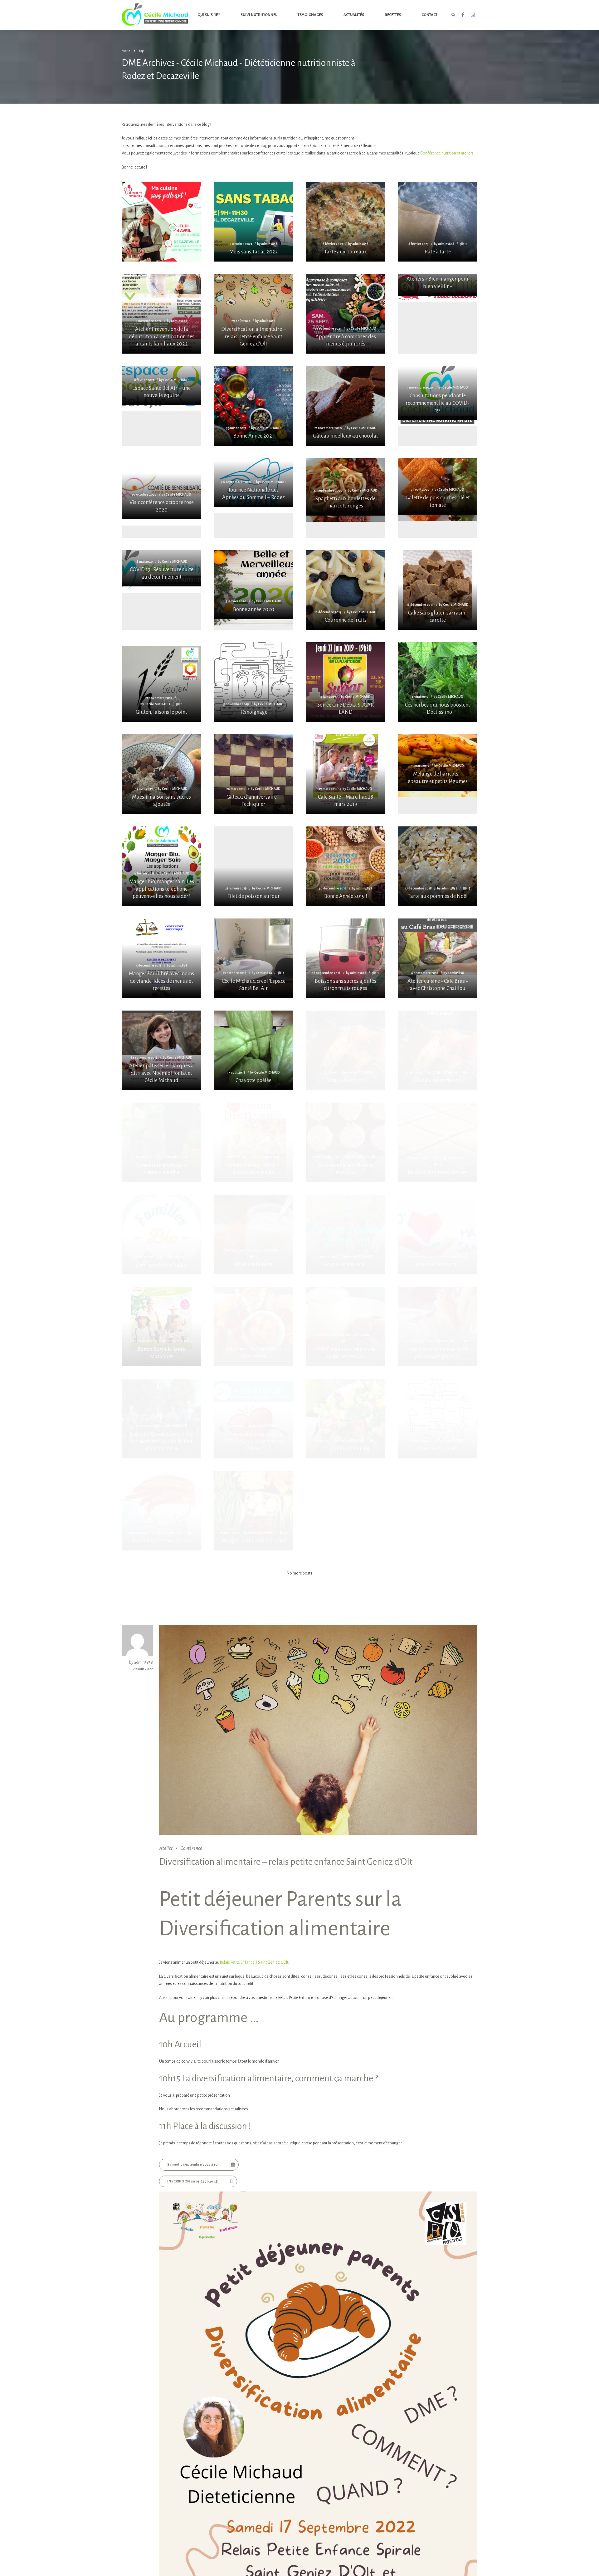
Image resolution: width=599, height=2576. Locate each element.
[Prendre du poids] (438, 1419)
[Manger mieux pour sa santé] (253, 1511)
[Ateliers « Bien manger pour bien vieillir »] (438, 285)
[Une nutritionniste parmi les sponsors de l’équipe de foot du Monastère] (161, 1419)
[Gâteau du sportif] (346, 1050)
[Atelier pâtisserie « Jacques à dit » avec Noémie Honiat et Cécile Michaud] (161, 1050)
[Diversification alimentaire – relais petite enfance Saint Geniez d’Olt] (253, 314)
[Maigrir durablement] (346, 1419)
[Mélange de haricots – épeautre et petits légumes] (438, 763)
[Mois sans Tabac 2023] (253, 222)
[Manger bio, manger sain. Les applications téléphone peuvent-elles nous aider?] (161, 866)
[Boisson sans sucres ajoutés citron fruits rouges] (346, 958)
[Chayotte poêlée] (253, 1050)
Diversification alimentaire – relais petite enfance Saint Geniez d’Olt (286, 1862)
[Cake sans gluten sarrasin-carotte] (438, 590)
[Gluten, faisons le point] (161, 682)
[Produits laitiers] (253, 1234)
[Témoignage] (253, 682)
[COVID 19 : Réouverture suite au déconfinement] (161, 568)
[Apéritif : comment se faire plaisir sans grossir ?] (438, 1327)
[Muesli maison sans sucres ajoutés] (161, 774)
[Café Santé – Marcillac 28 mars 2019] (346, 774)
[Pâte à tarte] (438, 222)
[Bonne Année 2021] (253, 406)
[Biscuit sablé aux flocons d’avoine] (346, 1142)
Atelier (166, 1848)
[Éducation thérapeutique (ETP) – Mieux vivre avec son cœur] (253, 1419)
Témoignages (310, 15)
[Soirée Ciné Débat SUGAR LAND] (346, 682)
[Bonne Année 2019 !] (346, 866)
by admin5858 (141, 1663)
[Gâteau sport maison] (438, 1050)
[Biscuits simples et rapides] (438, 1142)
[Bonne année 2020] (253, 585)
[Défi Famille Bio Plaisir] (161, 1235)
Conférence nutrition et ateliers (447, 153)
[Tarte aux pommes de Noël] (438, 866)
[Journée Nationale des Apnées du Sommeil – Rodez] (253, 483)
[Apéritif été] (253, 1327)
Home (126, 51)
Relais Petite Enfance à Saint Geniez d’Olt (254, 1962)
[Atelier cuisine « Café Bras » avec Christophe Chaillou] (438, 958)
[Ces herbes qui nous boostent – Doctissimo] (438, 682)
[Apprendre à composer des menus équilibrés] (346, 314)
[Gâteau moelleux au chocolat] (346, 406)
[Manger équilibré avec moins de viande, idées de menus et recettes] (161, 958)
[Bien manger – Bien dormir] (161, 1511)
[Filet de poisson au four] (253, 866)
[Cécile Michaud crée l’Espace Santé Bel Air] (253, 958)
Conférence (191, 1848)
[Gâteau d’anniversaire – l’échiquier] (253, 774)
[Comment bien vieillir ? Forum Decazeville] (253, 1142)
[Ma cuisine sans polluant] (161, 241)
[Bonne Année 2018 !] (346, 1234)
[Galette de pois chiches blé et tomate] (438, 486)
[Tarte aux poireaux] (346, 222)
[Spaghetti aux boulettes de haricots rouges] (346, 487)
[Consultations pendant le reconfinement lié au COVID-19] (438, 393)
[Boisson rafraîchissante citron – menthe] (161, 1142)
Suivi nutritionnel (259, 15)
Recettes (393, 15)
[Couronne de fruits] (346, 590)
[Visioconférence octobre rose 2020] (161, 489)
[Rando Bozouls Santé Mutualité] (161, 1327)
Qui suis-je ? (209, 15)
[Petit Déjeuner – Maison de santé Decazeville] (346, 1327)
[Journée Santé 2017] (438, 1234)
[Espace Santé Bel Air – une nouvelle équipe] (161, 386)
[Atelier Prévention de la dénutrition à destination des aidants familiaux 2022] (161, 314)
